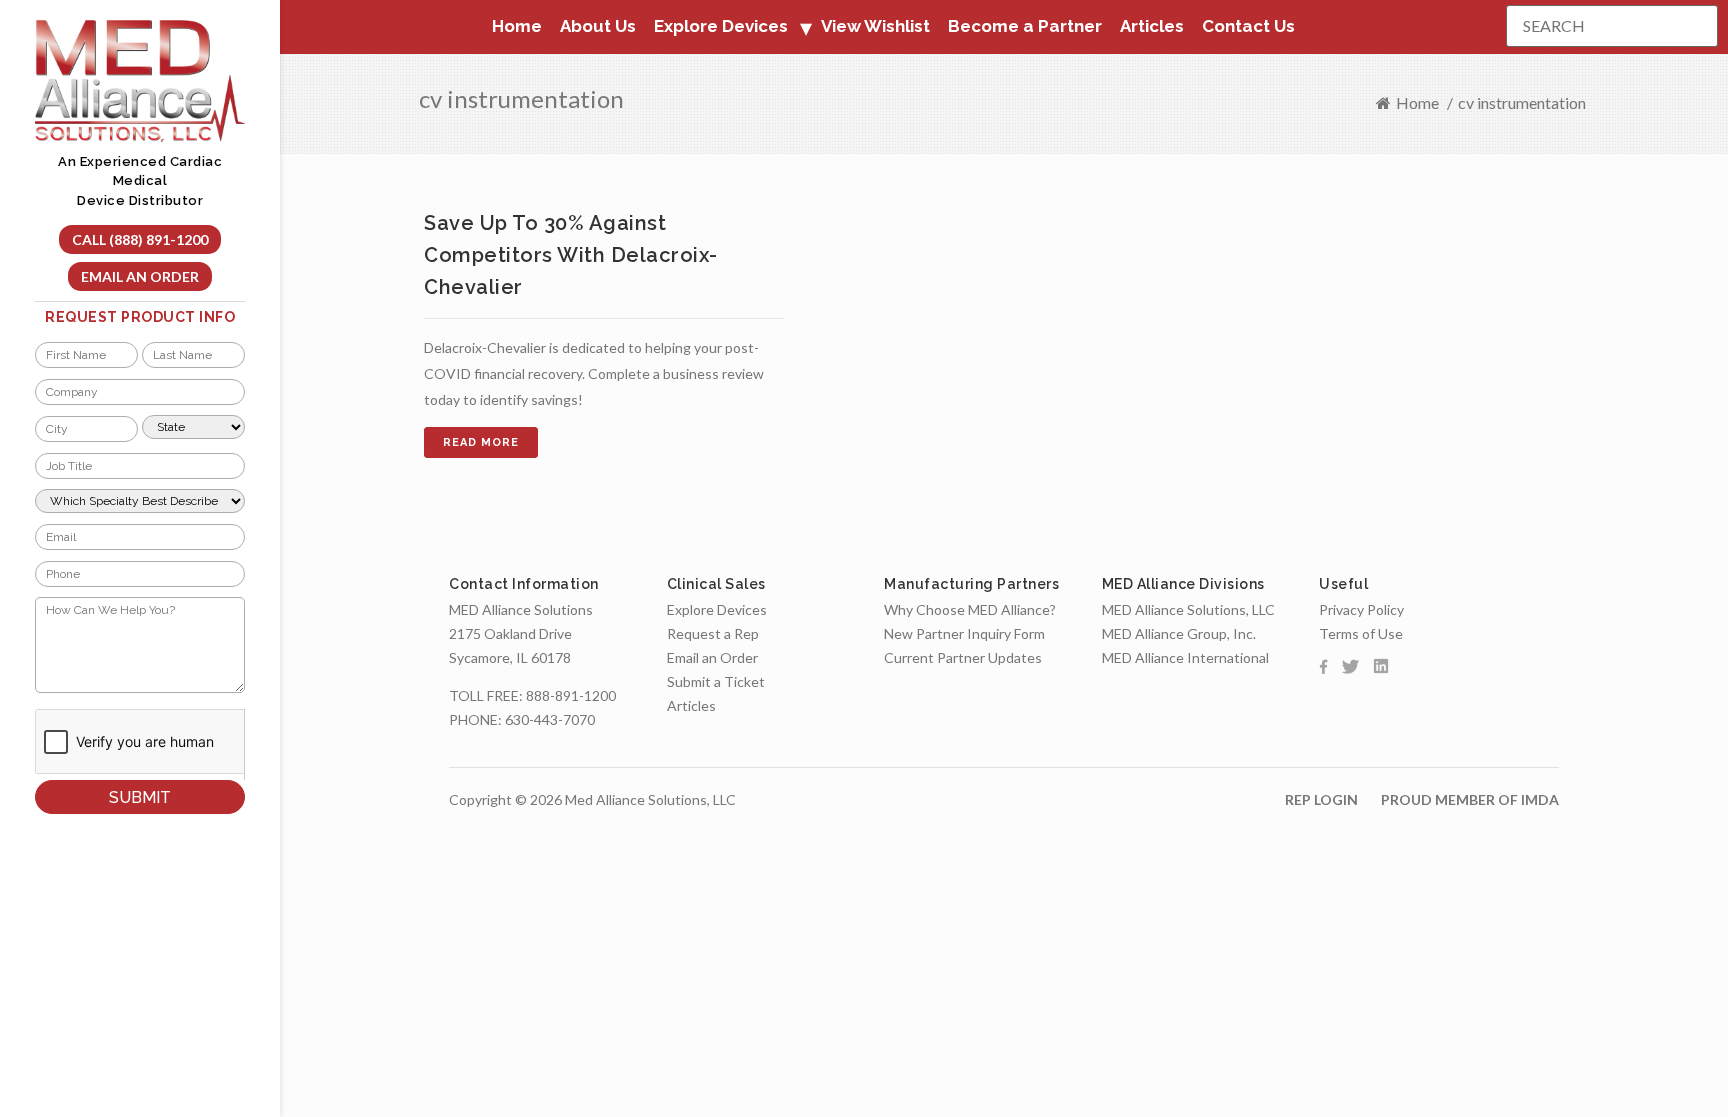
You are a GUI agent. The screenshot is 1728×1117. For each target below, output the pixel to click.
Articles (1152, 26)
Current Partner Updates (963, 657)
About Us (598, 26)
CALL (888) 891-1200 (140, 239)
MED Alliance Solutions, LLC (1188, 609)
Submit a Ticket (716, 681)
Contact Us (1248, 26)
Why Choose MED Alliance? (970, 609)
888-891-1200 (571, 695)
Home (517, 26)
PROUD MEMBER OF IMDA (1470, 799)
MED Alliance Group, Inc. (1179, 633)
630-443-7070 (550, 719)
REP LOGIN (1321, 799)
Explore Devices (717, 609)
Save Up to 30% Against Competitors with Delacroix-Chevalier (571, 255)
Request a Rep (713, 633)
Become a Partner (1025, 26)
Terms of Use (1361, 633)
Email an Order (140, 276)
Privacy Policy (1361, 609)
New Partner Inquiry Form (964, 633)
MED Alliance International (1185, 657)
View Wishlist (875, 26)
